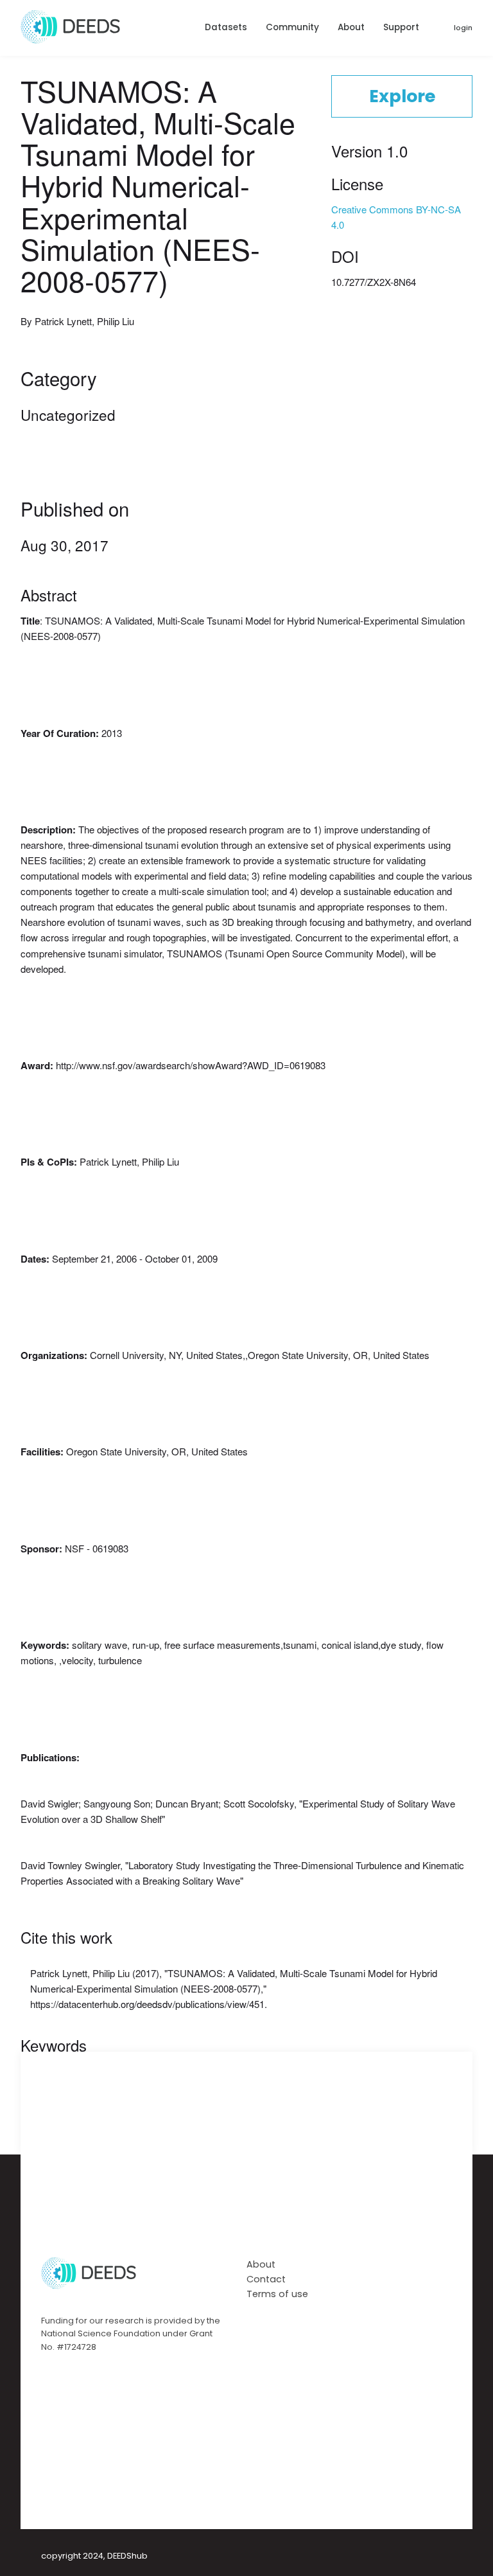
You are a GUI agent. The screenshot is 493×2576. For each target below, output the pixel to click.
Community (292, 27)
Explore (402, 96)
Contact (266, 2279)
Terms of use (277, 2294)
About (351, 27)
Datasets (226, 27)
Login (463, 28)
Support (401, 27)
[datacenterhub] (70, 40)
